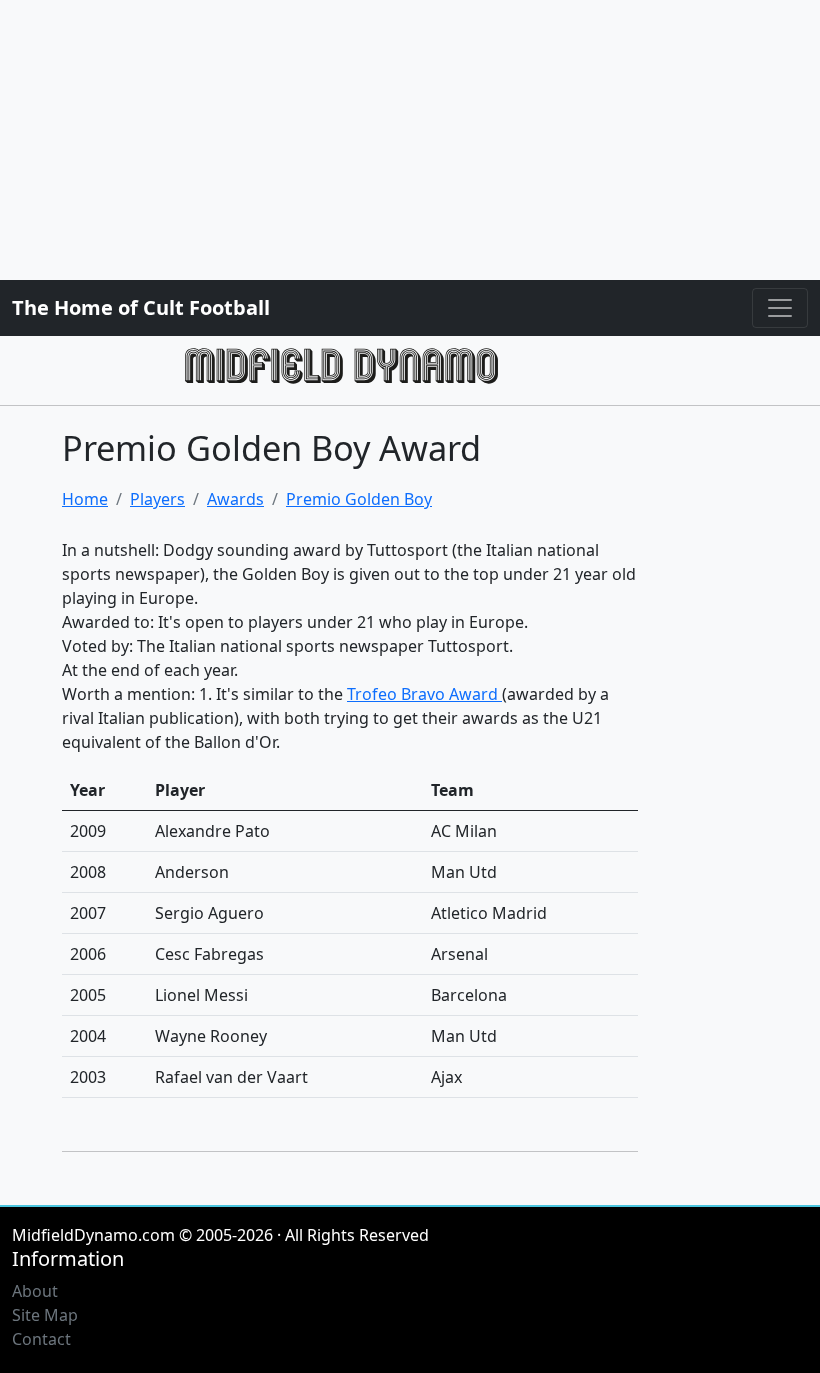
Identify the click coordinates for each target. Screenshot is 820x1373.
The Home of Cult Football (141, 307)
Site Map (45, 1315)
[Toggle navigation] (780, 308)
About (35, 1291)
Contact (41, 1339)
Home (85, 499)
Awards (235, 499)
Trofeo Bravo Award (424, 694)
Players (157, 499)
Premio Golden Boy (359, 499)
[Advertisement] (410, 140)
